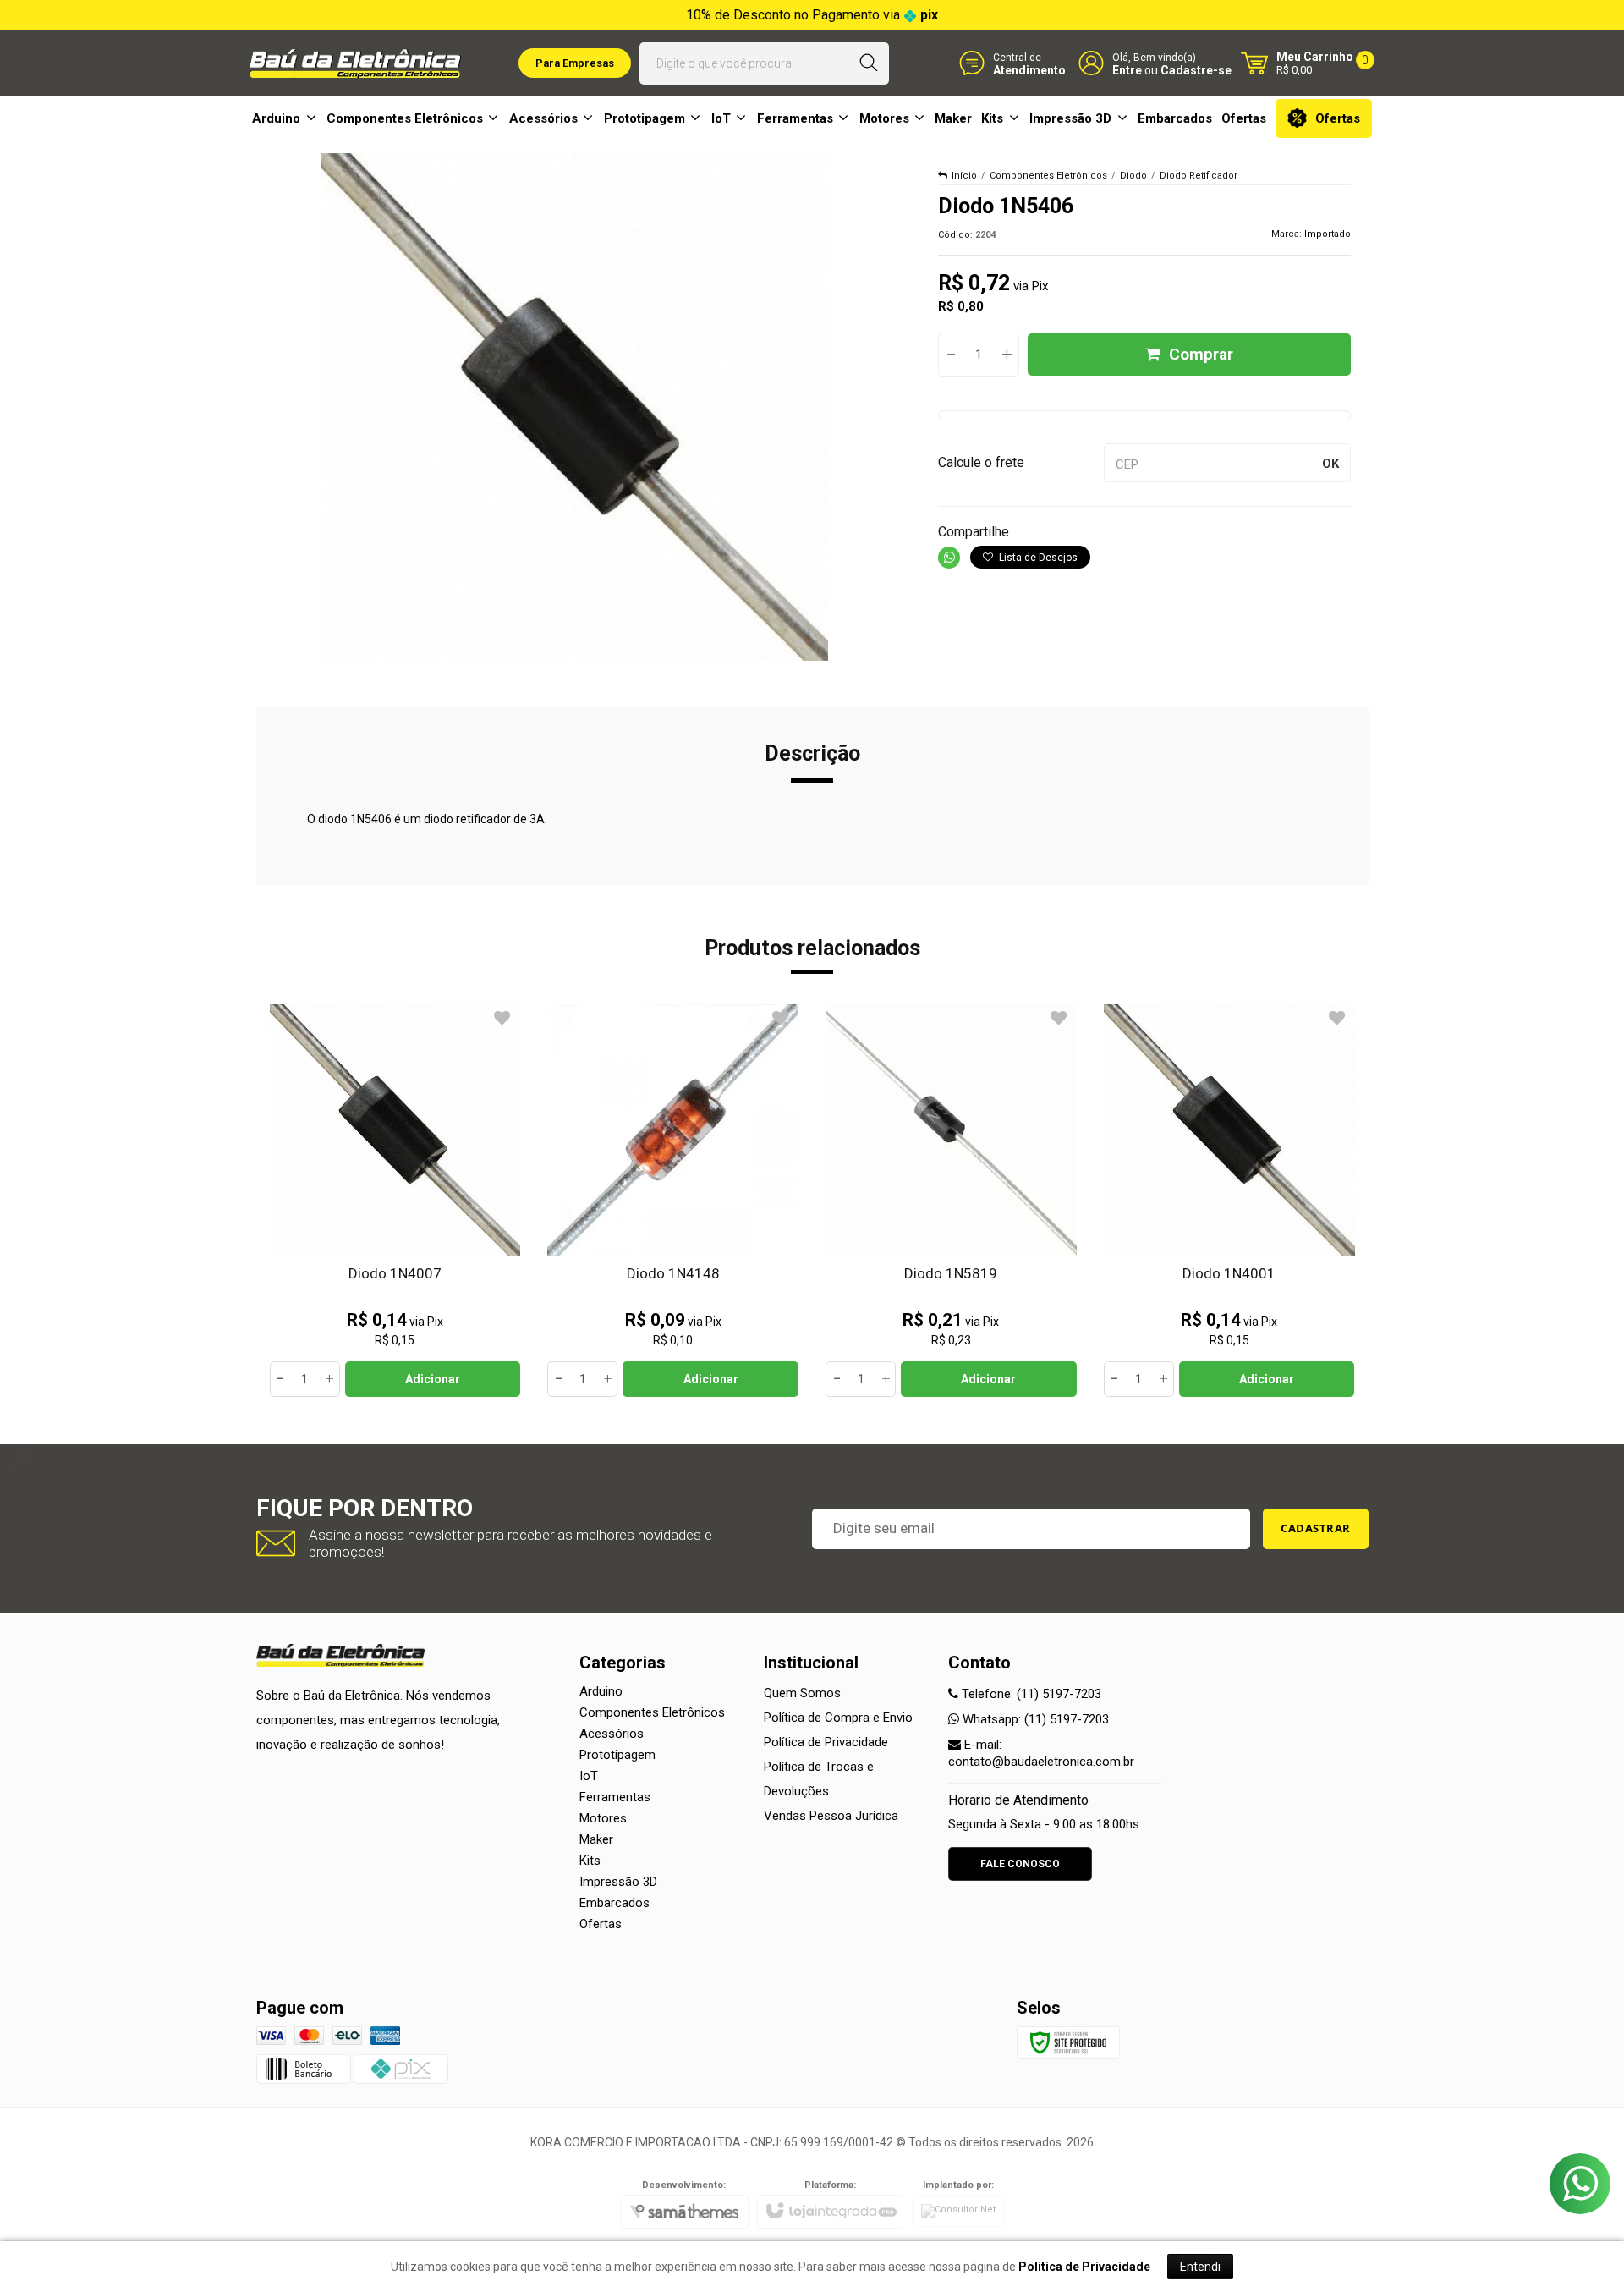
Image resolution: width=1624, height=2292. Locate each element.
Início (964, 176)
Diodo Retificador (1199, 176)
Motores (603, 1818)
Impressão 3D (618, 1882)
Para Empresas (575, 63)
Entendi (1200, 2267)
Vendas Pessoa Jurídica (831, 1816)
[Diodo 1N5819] (951, 1201)
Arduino (601, 1691)
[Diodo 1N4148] (673, 1201)
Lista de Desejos (1037, 558)
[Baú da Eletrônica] (355, 63)
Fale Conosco (1020, 1864)
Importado (1328, 234)
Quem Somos (802, 1693)
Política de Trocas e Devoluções (819, 1779)
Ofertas (601, 1924)
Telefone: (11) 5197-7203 (1030, 1694)
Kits (590, 1861)
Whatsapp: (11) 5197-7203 (1034, 1719)
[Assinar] (1316, 1529)
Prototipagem (617, 1755)
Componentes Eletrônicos (1048, 176)
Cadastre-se (1196, 70)
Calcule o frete (981, 462)
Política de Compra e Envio (838, 1718)
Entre (1127, 70)
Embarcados (614, 1903)
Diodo (1133, 176)
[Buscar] (869, 63)
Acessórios (612, 1734)
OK (1330, 464)
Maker (596, 1839)
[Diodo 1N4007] (395, 1201)
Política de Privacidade (826, 1742)
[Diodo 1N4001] (1229, 1201)
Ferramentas (615, 1797)
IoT (589, 1776)
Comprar (1201, 354)
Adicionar (433, 1379)
